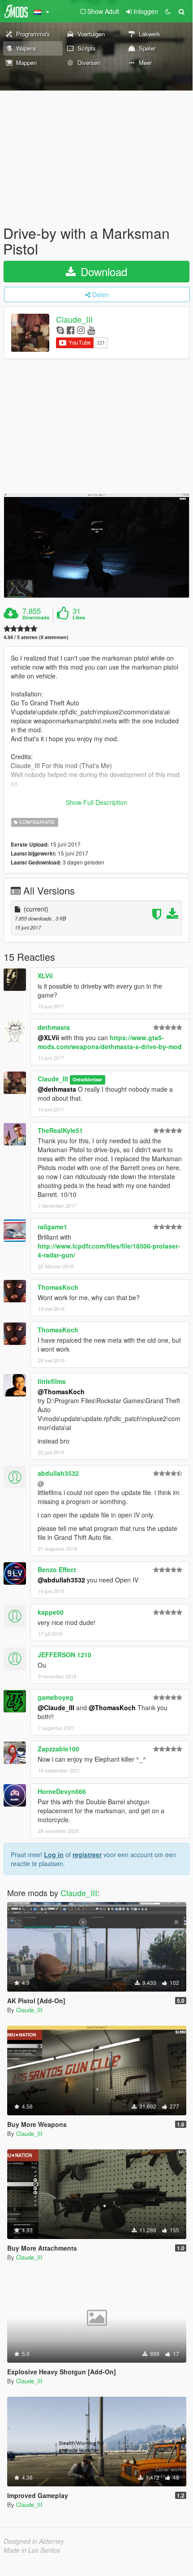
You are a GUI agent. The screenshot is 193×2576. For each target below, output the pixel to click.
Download (102, 271)
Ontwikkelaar (87, 1079)
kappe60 (51, 1612)
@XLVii (48, 1037)
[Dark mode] (168, 11)
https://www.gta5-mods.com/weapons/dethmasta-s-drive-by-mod (110, 1042)
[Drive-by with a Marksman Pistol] (96, 546)
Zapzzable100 (58, 1749)
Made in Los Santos (32, 2550)
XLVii (45, 976)
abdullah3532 (58, 1473)
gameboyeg (56, 1697)
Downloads (36, 618)
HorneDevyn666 (62, 1791)
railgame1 (52, 1227)
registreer (87, 1854)
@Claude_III (56, 1707)
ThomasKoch (58, 1287)
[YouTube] (91, 330)
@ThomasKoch (61, 1392)
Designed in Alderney (34, 2541)
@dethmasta (57, 1089)
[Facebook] (71, 330)
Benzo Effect (57, 1569)
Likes (79, 618)
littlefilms (52, 1381)
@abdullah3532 (61, 1580)
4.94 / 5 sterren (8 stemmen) (36, 637)
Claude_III (74, 320)
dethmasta (54, 1027)
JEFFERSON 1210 (64, 1655)
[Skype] (60, 330)
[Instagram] (81, 330)
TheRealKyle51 (60, 1130)
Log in (54, 1854)
